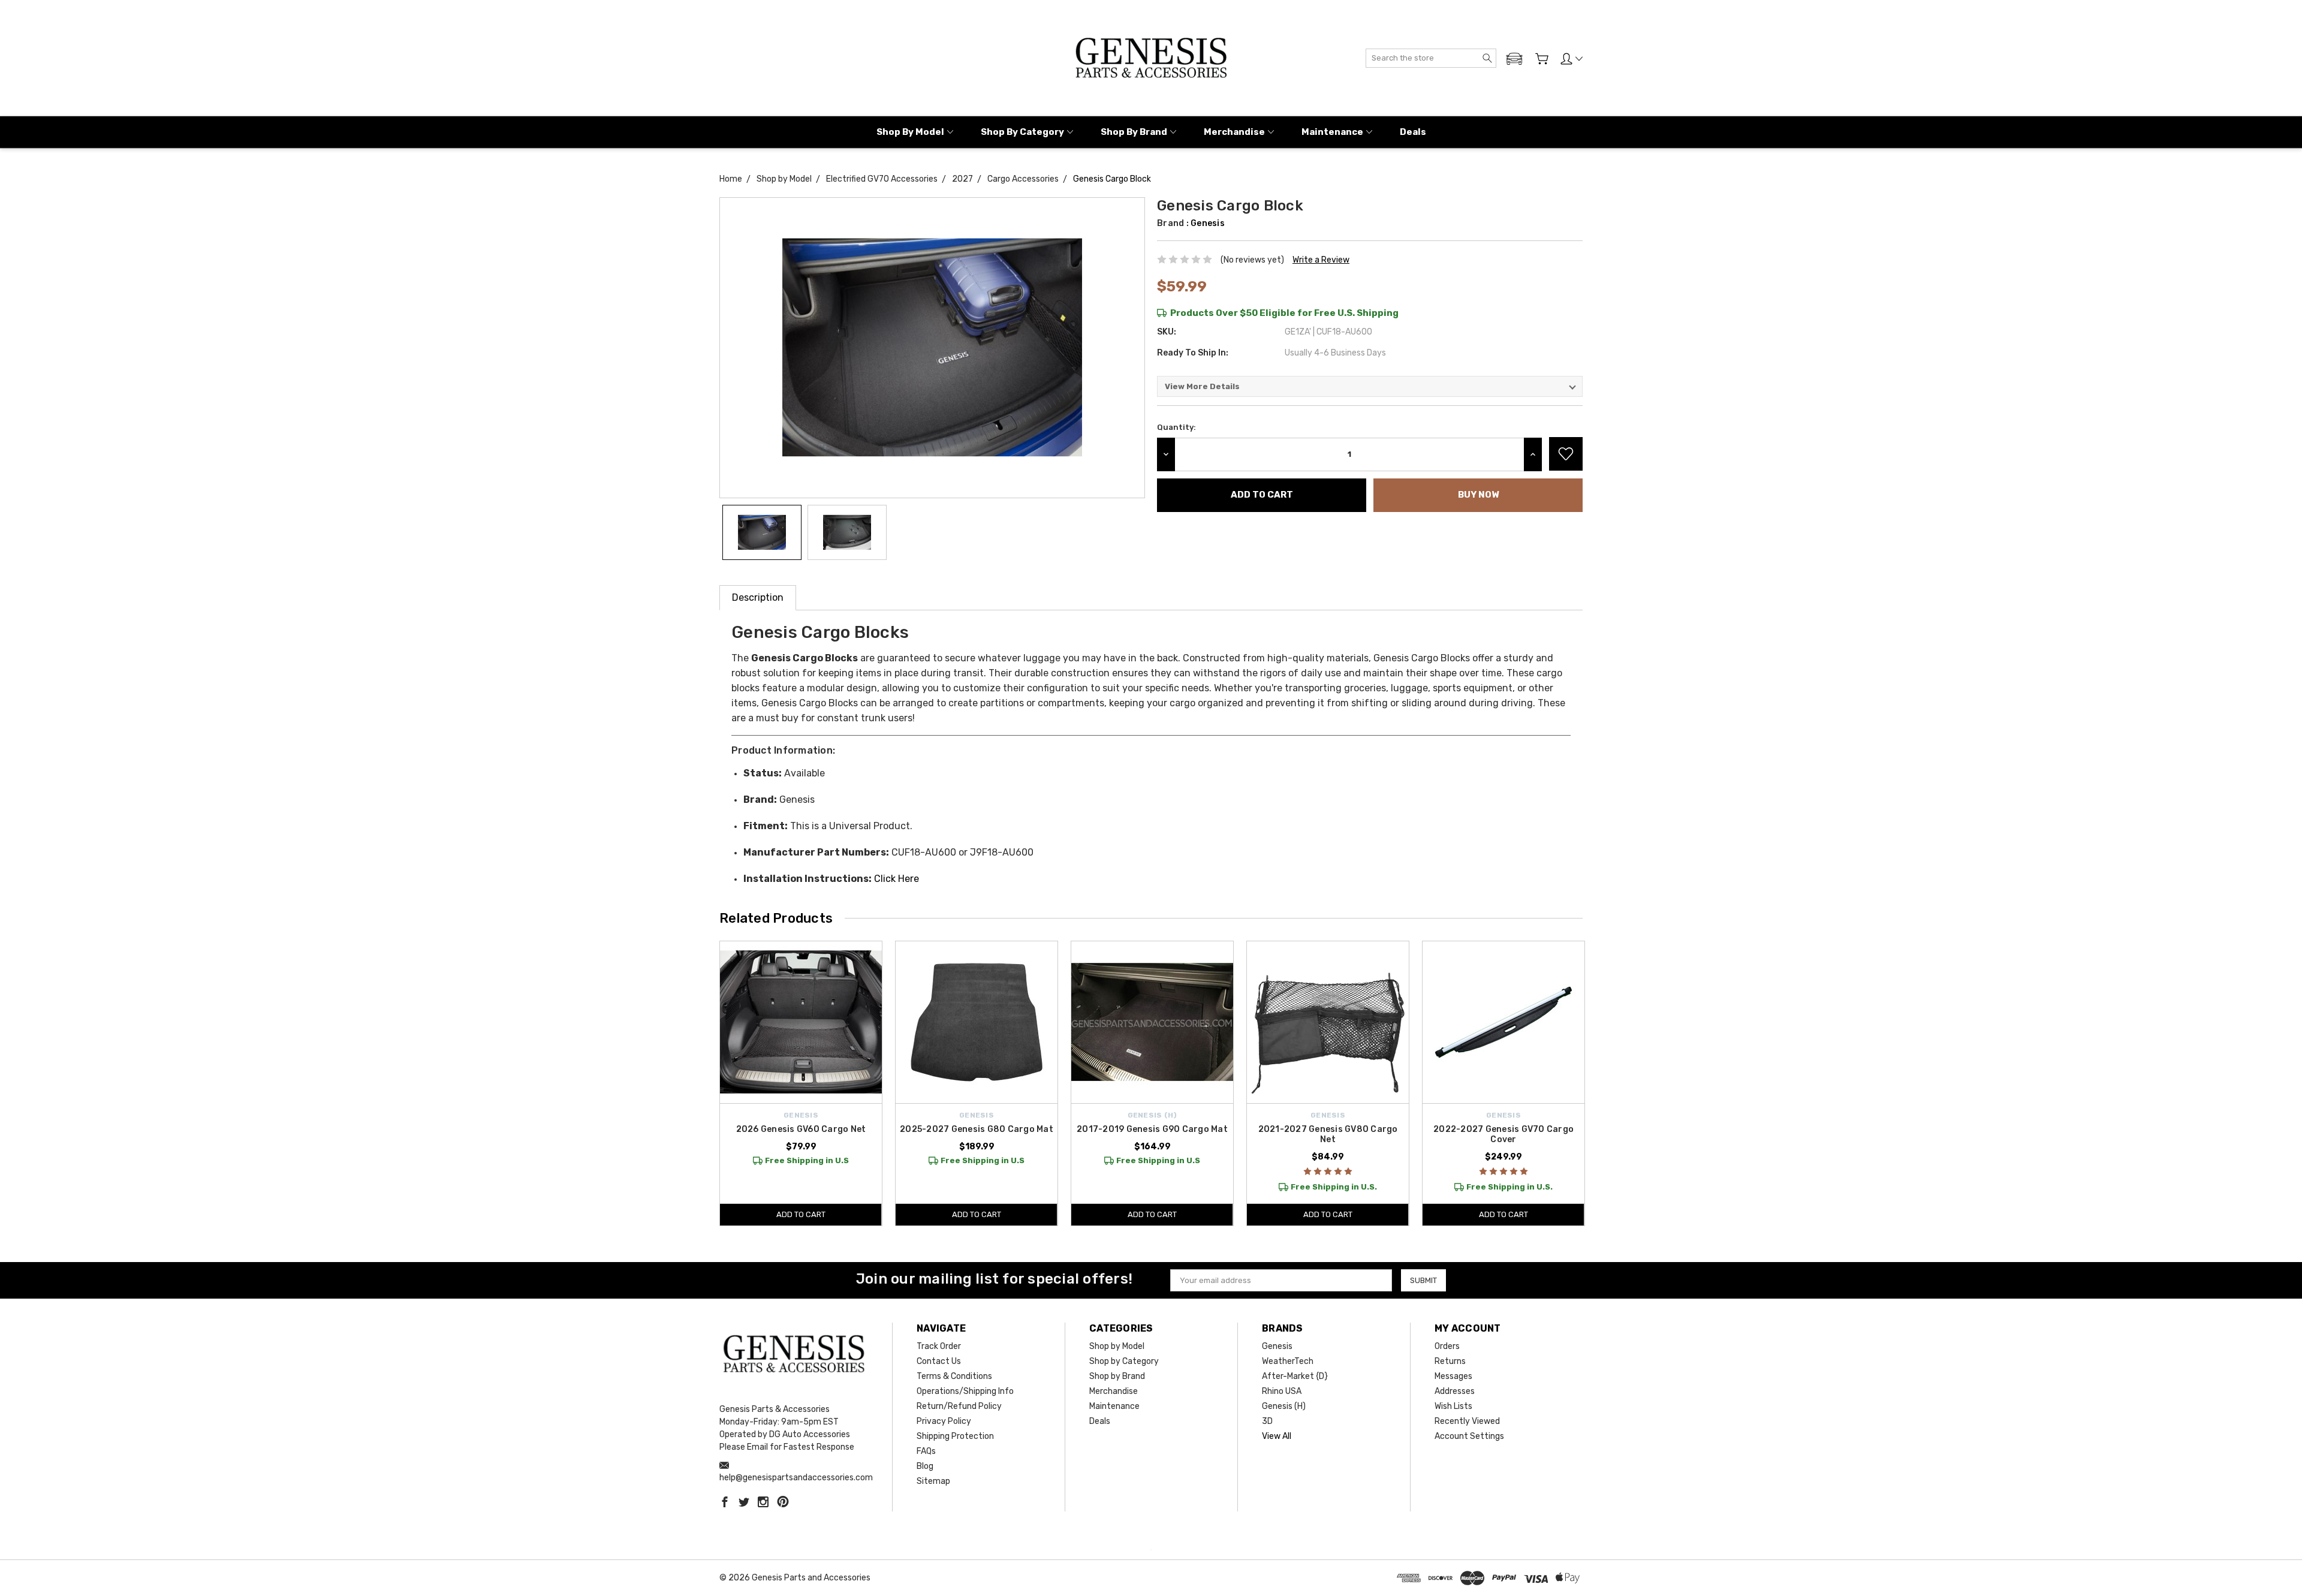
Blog (925, 1466)
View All (1277, 1436)
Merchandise (1234, 132)
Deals (1413, 132)
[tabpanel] (801, 1083)
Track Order (939, 1346)
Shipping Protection (955, 1436)
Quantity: (1176, 427)
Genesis (1277, 1346)
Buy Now (1478, 495)
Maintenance (1332, 132)
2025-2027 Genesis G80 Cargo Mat (977, 1129)
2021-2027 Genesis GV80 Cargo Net (1328, 1134)
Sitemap (933, 1481)
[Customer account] (1572, 59)
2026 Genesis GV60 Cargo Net (801, 1129)
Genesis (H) (1284, 1406)
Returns (1450, 1361)
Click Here (897, 879)
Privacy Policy (944, 1421)
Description (758, 597)
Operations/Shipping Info (965, 1391)
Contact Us (939, 1361)
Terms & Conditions (954, 1376)
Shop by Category (1022, 132)
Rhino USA (1282, 1391)
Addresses (1455, 1391)
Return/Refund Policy (959, 1406)
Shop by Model (910, 132)
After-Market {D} (1295, 1376)
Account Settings (1469, 1436)
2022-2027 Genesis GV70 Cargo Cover (1503, 1134)
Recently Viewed (1467, 1421)
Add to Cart (801, 1214)
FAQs (926, 1451)
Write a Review (1321, 260)
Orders (1447, 1346)
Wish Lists (1453, 1406)
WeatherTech (1288, 1361)
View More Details (1202, 386)
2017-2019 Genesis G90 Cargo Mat (1152, 1129)
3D (1267, 1421)
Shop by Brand (1134, 132)
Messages (1453, 1376)
